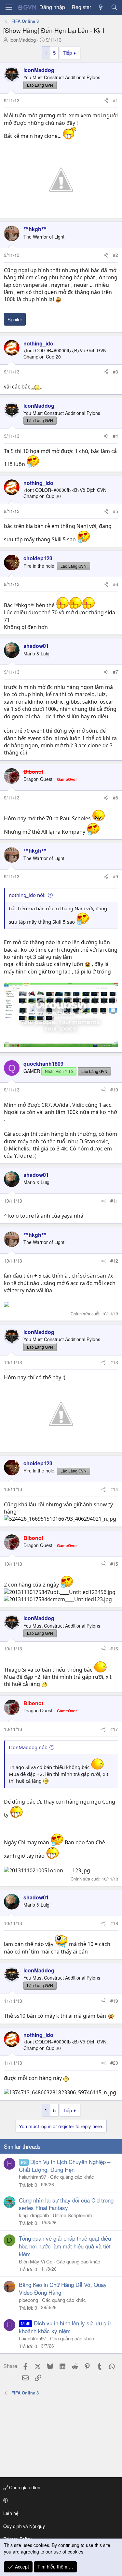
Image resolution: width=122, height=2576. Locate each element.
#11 (114, 1201)
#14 (114, 1489)
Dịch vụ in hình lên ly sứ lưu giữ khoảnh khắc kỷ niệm (65, 2327)
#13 (114, 1362)
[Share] (106, 101)
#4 (115, 436)
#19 (114, 2001)
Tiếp (67, 53)
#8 (115, 798)
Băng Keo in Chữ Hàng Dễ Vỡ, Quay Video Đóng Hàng (63, 2288)
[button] (60, 2500)
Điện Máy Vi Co (36, 2261)
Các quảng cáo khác (72, 2177)
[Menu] (9, 7)
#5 (115, 511)
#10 (114, 1090)
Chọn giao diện (24, 2487)
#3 (115, 372)
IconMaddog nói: (28, 1747)
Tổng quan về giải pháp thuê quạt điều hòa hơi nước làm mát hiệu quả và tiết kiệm (65, 2246)
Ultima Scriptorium (72, 2215)
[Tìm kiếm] (114, 7)
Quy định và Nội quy (24, 2526)
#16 (114, 1648)
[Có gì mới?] (101, 7)
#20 (114, 2063)
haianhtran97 (33, 2177)
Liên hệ (11, 2513)
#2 (115, 255)
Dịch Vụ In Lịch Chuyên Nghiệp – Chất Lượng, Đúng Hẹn (65, 2166)
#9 (115, 876)
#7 (115, 672)
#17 (114, 1729)
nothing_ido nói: (27, 895)
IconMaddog (23, 40)
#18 (114, 1923)
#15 (114, 1564)
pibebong (28, 2300)
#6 (115, 584)
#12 (114, 1261)
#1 (115, 100)
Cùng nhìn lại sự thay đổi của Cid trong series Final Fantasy (66, 2204)
